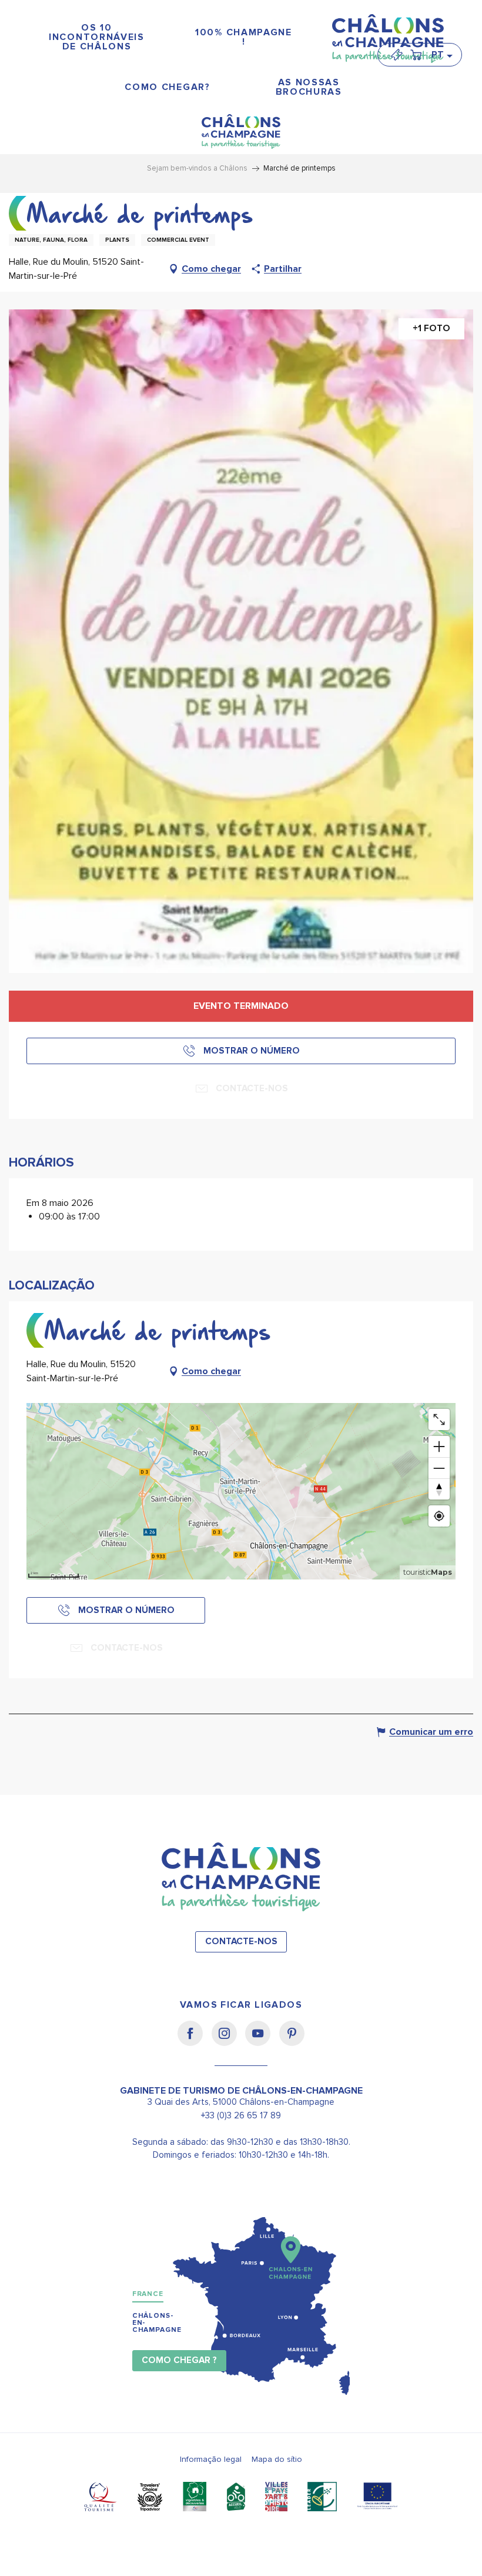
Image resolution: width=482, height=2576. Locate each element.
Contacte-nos (241, 1942)
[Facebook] (194, 2041)
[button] (441, 55)
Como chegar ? (179, 2360)
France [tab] (148, 2294)
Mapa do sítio (277, 2459)
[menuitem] (97, 37)
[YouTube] (262, 2041)
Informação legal (211, 2459)
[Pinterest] (292, 2041)
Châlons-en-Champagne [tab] (157, 2323)
